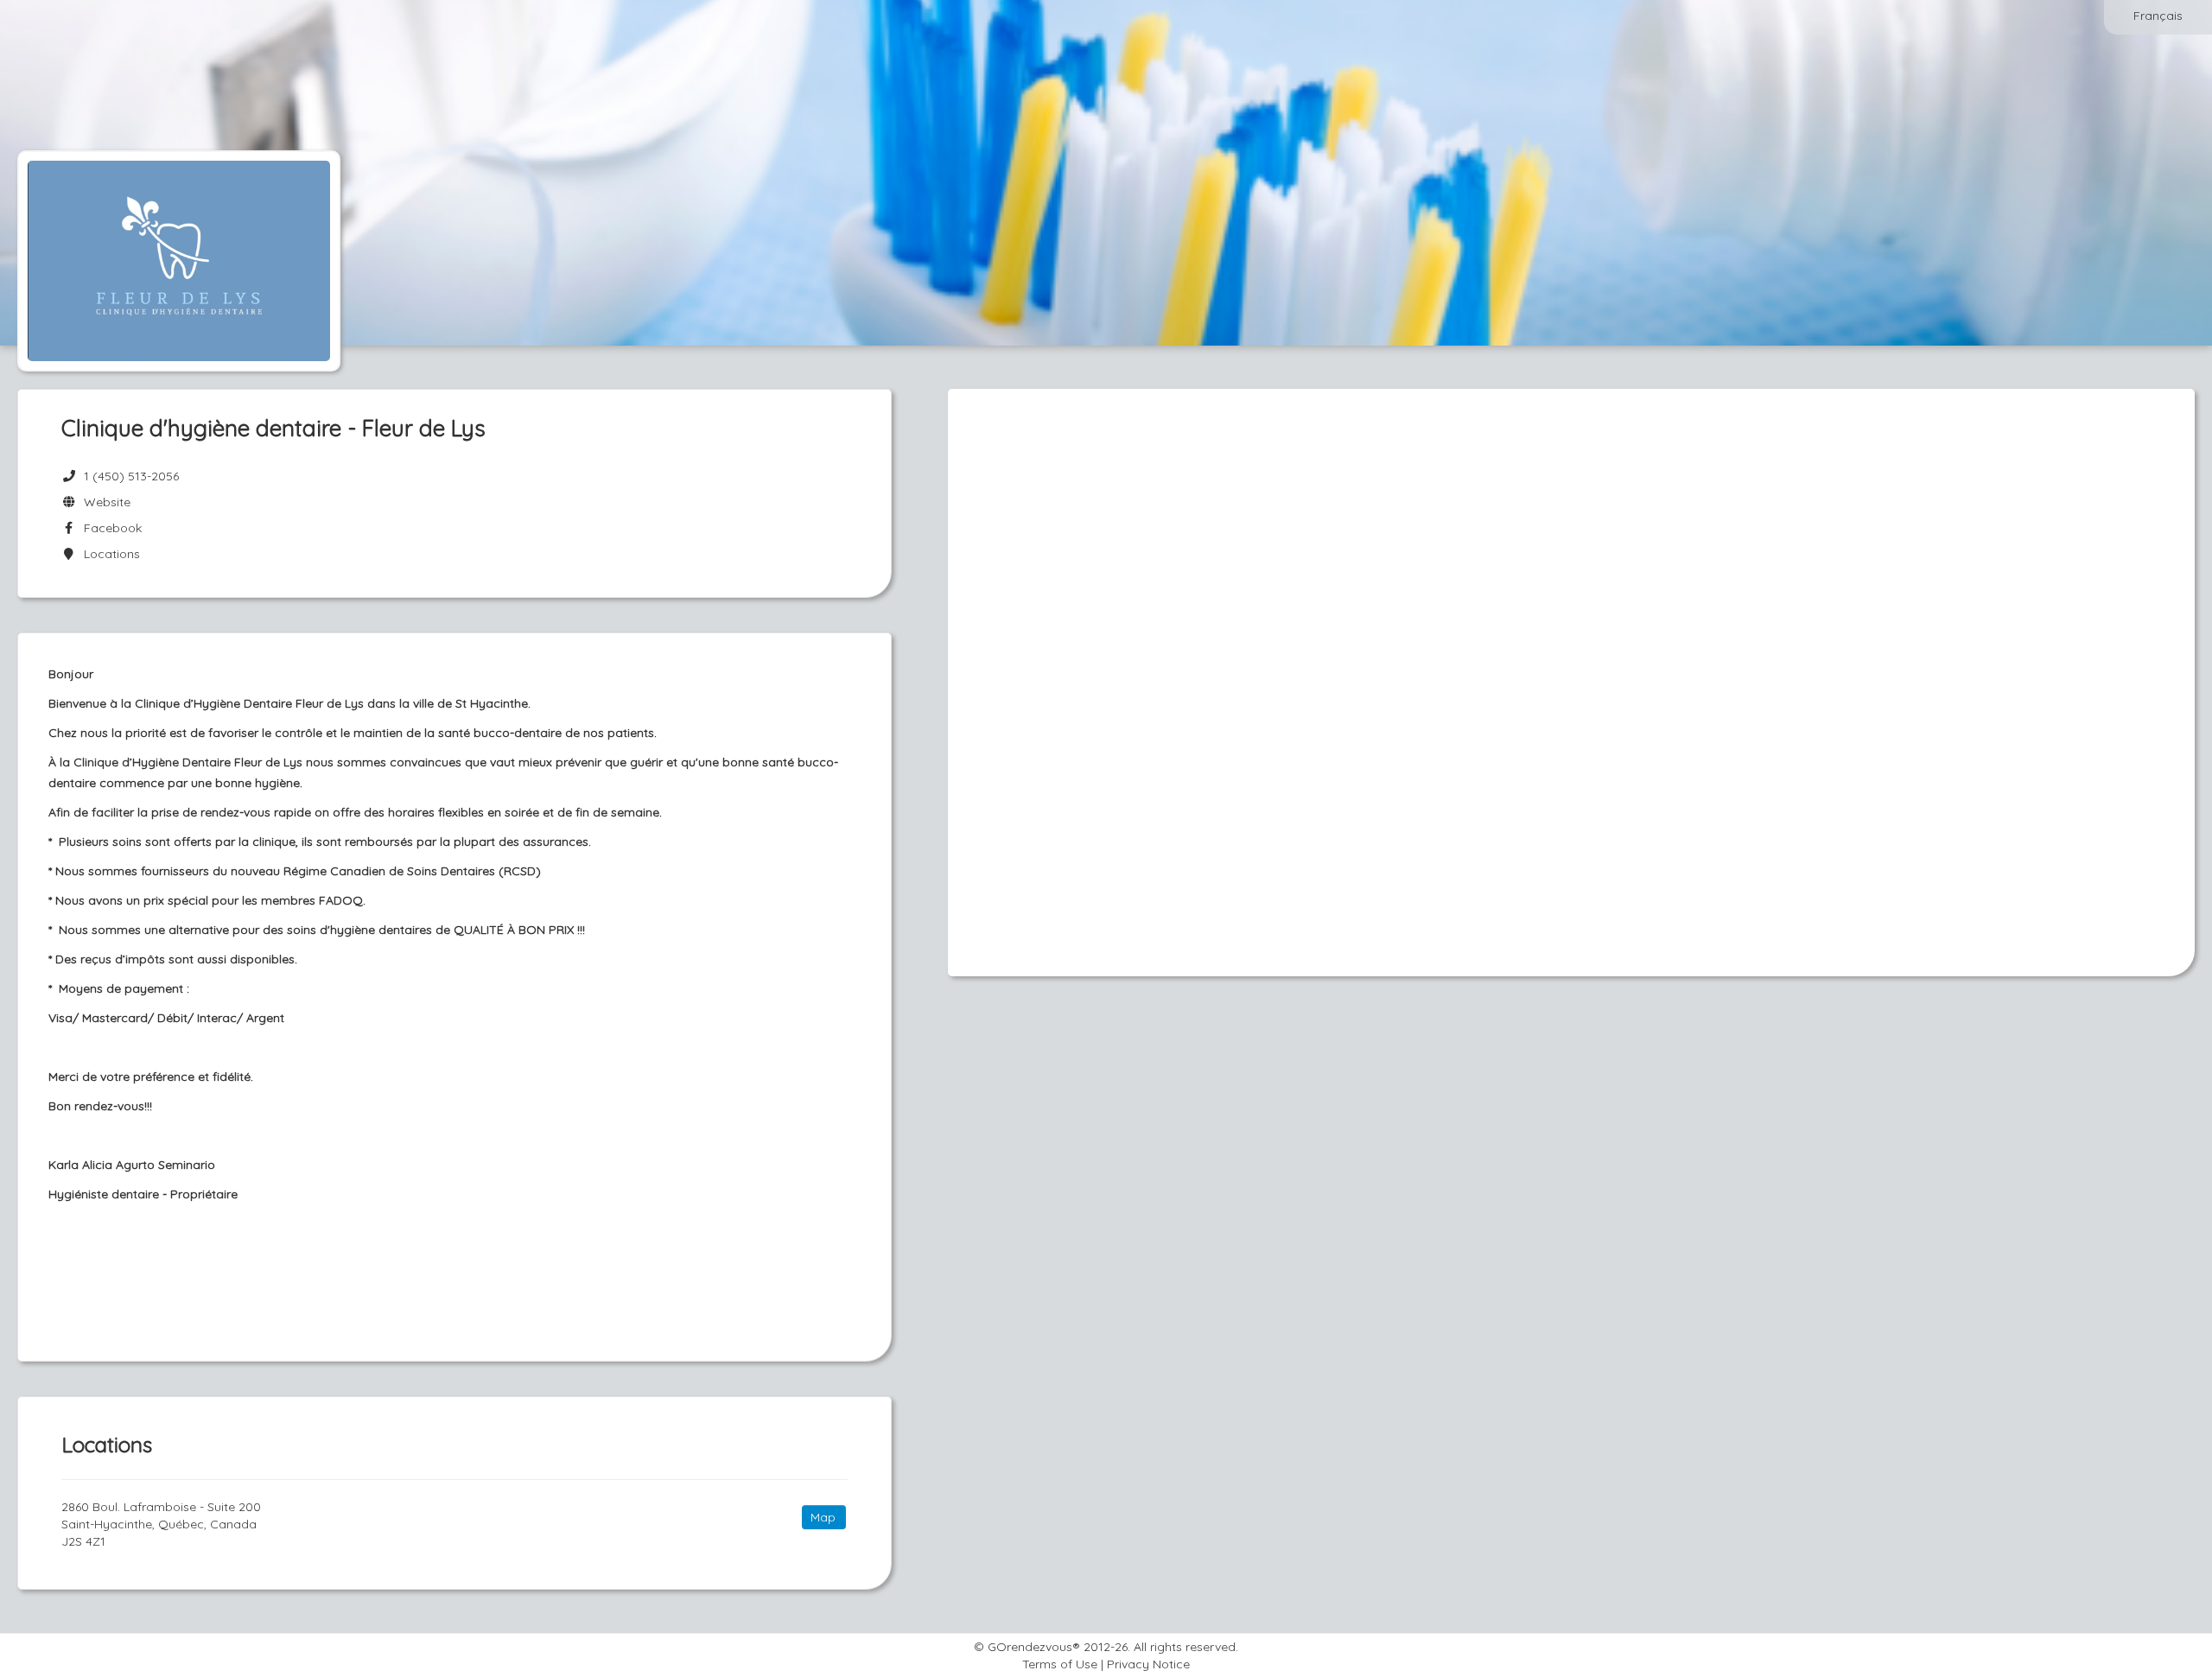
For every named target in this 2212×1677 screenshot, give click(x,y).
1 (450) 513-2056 (131, 476)
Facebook (109, 528)
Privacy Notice (1148, 1664)
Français (2158, 16)
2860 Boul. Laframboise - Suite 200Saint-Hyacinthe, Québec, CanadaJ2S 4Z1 (161, 1524)
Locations (108, 554)
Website (104, 502)
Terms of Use (1060, 1664)
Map (823, 1517)
